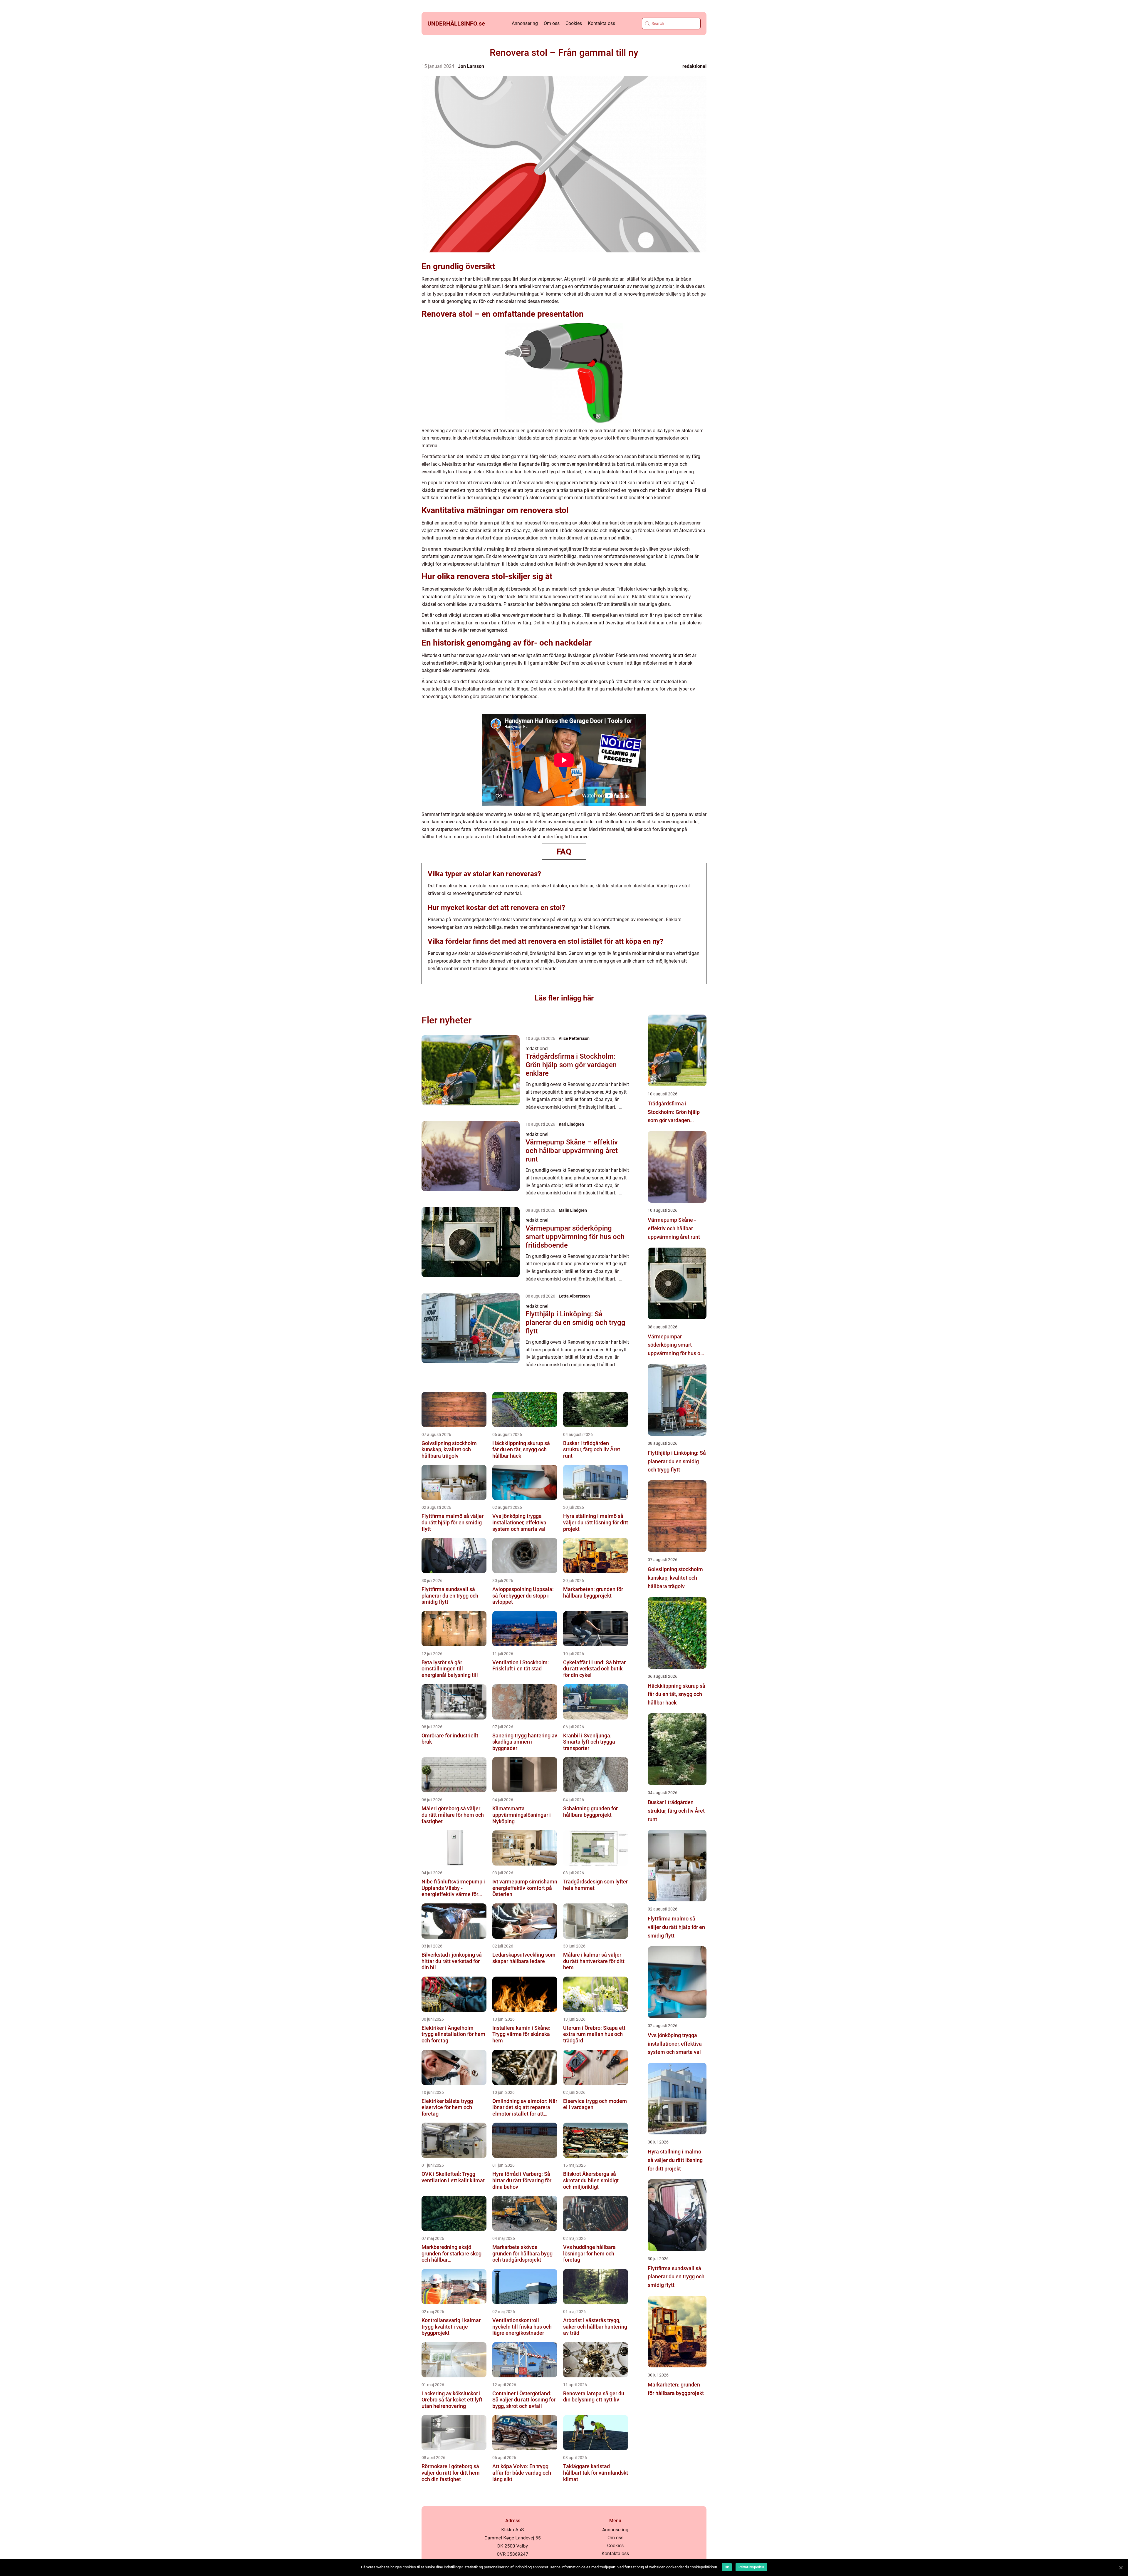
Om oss (552, 23)
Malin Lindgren (573, 1210)
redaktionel (694, 66)
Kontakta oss (601, 23)
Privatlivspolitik (751, 2567)
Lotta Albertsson (574, 1296)
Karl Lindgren (571, 1124)
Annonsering (525, 23)
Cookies (574, 23)
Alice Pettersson (574, 1038)
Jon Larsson (471, 66)
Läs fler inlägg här (564, 998)
